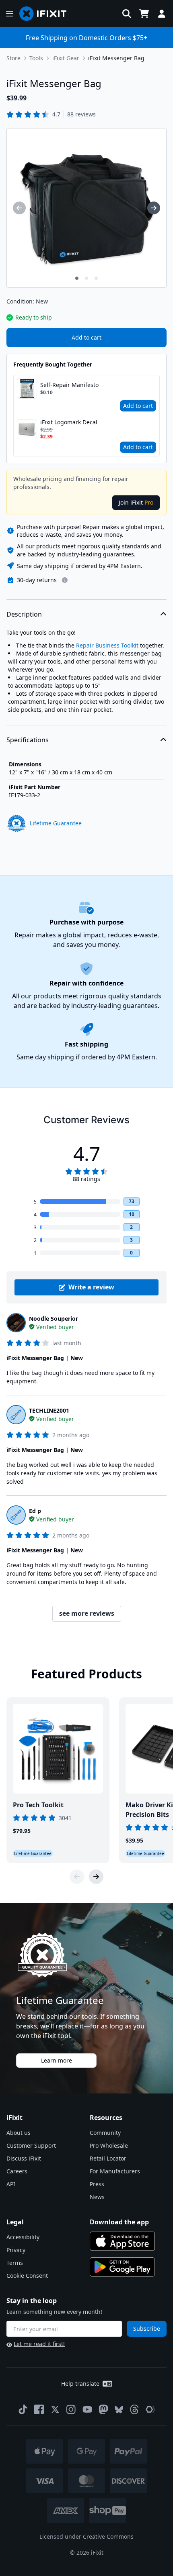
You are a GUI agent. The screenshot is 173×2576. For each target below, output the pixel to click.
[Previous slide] (77, 1877)
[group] (19, 208)
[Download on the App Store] (122, 2241)
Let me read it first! (39, 2344)
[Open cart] (144, 14)
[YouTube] (87, 2409)
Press (97, 2184)
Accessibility (23, 2237)
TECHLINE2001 (49, 1410)
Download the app (119, 2222)
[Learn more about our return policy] (65, 580)
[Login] (162, 14)
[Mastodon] (103, 2409)
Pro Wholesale (109, 2145)
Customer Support (31, 2145)
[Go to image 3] (96, 278)
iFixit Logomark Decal (69, 422)
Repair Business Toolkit (107, 645)
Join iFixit (136, 502)
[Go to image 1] (77, 278)
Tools (36, 58)
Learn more (57, 2060)
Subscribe (147, 2329)
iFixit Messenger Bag (116, 58)
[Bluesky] (119, 2410)
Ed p (35, 1511)
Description (24, 614)
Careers (17, 2171)
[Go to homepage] (46, 14)
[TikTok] (23, 2409)
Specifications (28, 740)
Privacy (16, 2250)
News (97, 2197)
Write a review (91, 1287)
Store (13, 58)
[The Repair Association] (150, 2409)
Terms (15, 2263)
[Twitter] (55, 2409)
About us (19, 2133)
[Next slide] (96, 1877)
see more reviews (87, 1613)
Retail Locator (108, 2158)
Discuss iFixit (24, 2158)
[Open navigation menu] (10, 14)
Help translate (80, 2384)
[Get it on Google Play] (122, 2267)
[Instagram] (71, 2409)
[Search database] (127, 14)
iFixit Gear (66, 58)
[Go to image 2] (86, 278)
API (11, 2184)
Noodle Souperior (54, 1319)
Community (105, 2133)
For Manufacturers (115, 2171)
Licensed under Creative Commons (86, 2536)
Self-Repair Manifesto (69, 385)
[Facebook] (39, 2409)
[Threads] (134, 2409)
